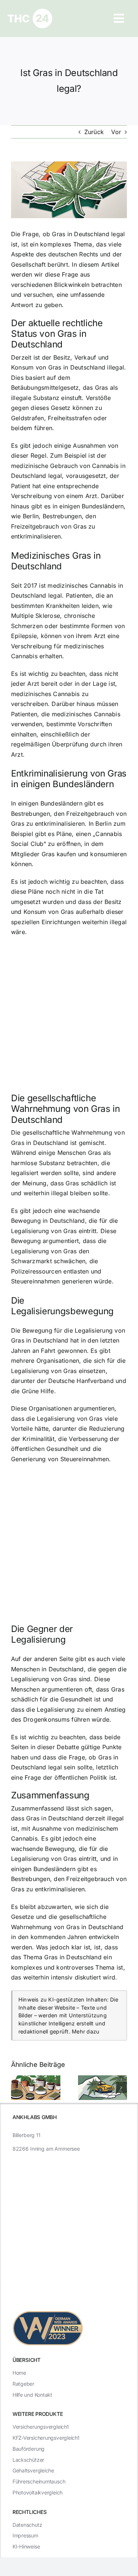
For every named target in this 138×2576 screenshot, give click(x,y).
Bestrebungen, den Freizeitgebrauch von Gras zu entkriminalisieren (54, 526)
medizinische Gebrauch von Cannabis (65, 466)
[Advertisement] (69, 1017)
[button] (17, 2087)
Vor (116, 132)
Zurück (94, 132)
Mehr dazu (86, 2031)
